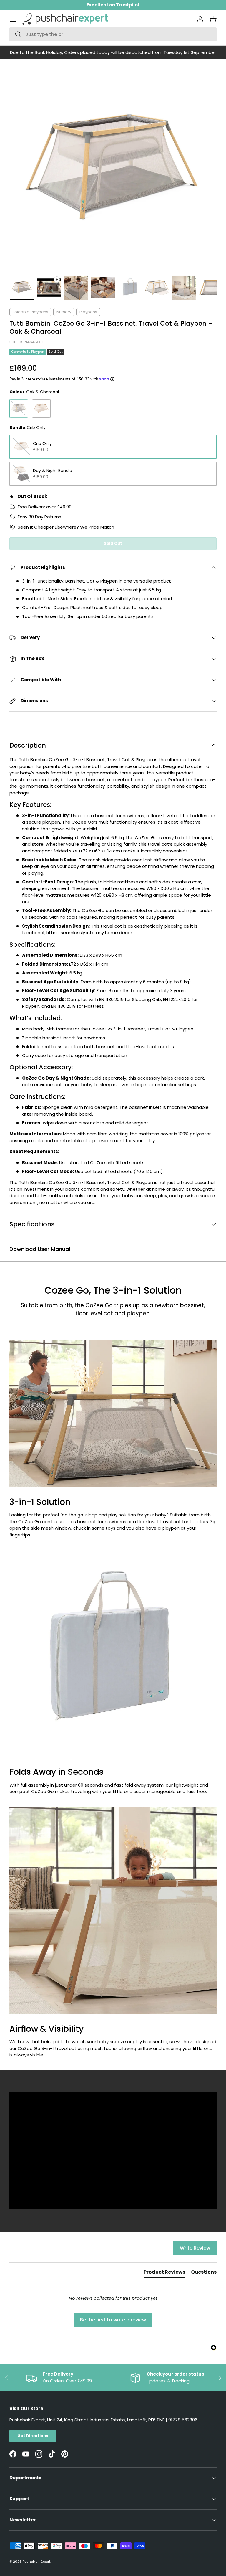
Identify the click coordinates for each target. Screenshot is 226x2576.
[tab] (164, 2273)
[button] (213, 19)
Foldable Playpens (30, 312)
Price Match (101, 527)
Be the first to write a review (113, 2320)
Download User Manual (40, 1249)
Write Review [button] (195, 2248)
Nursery (64, 312)
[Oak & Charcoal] (19, 408)
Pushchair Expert (36, 2562)
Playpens (88, 312)
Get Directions (33, 2436)
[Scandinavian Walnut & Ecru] (41, 408)
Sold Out (113, 544)
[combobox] (113, 34)
